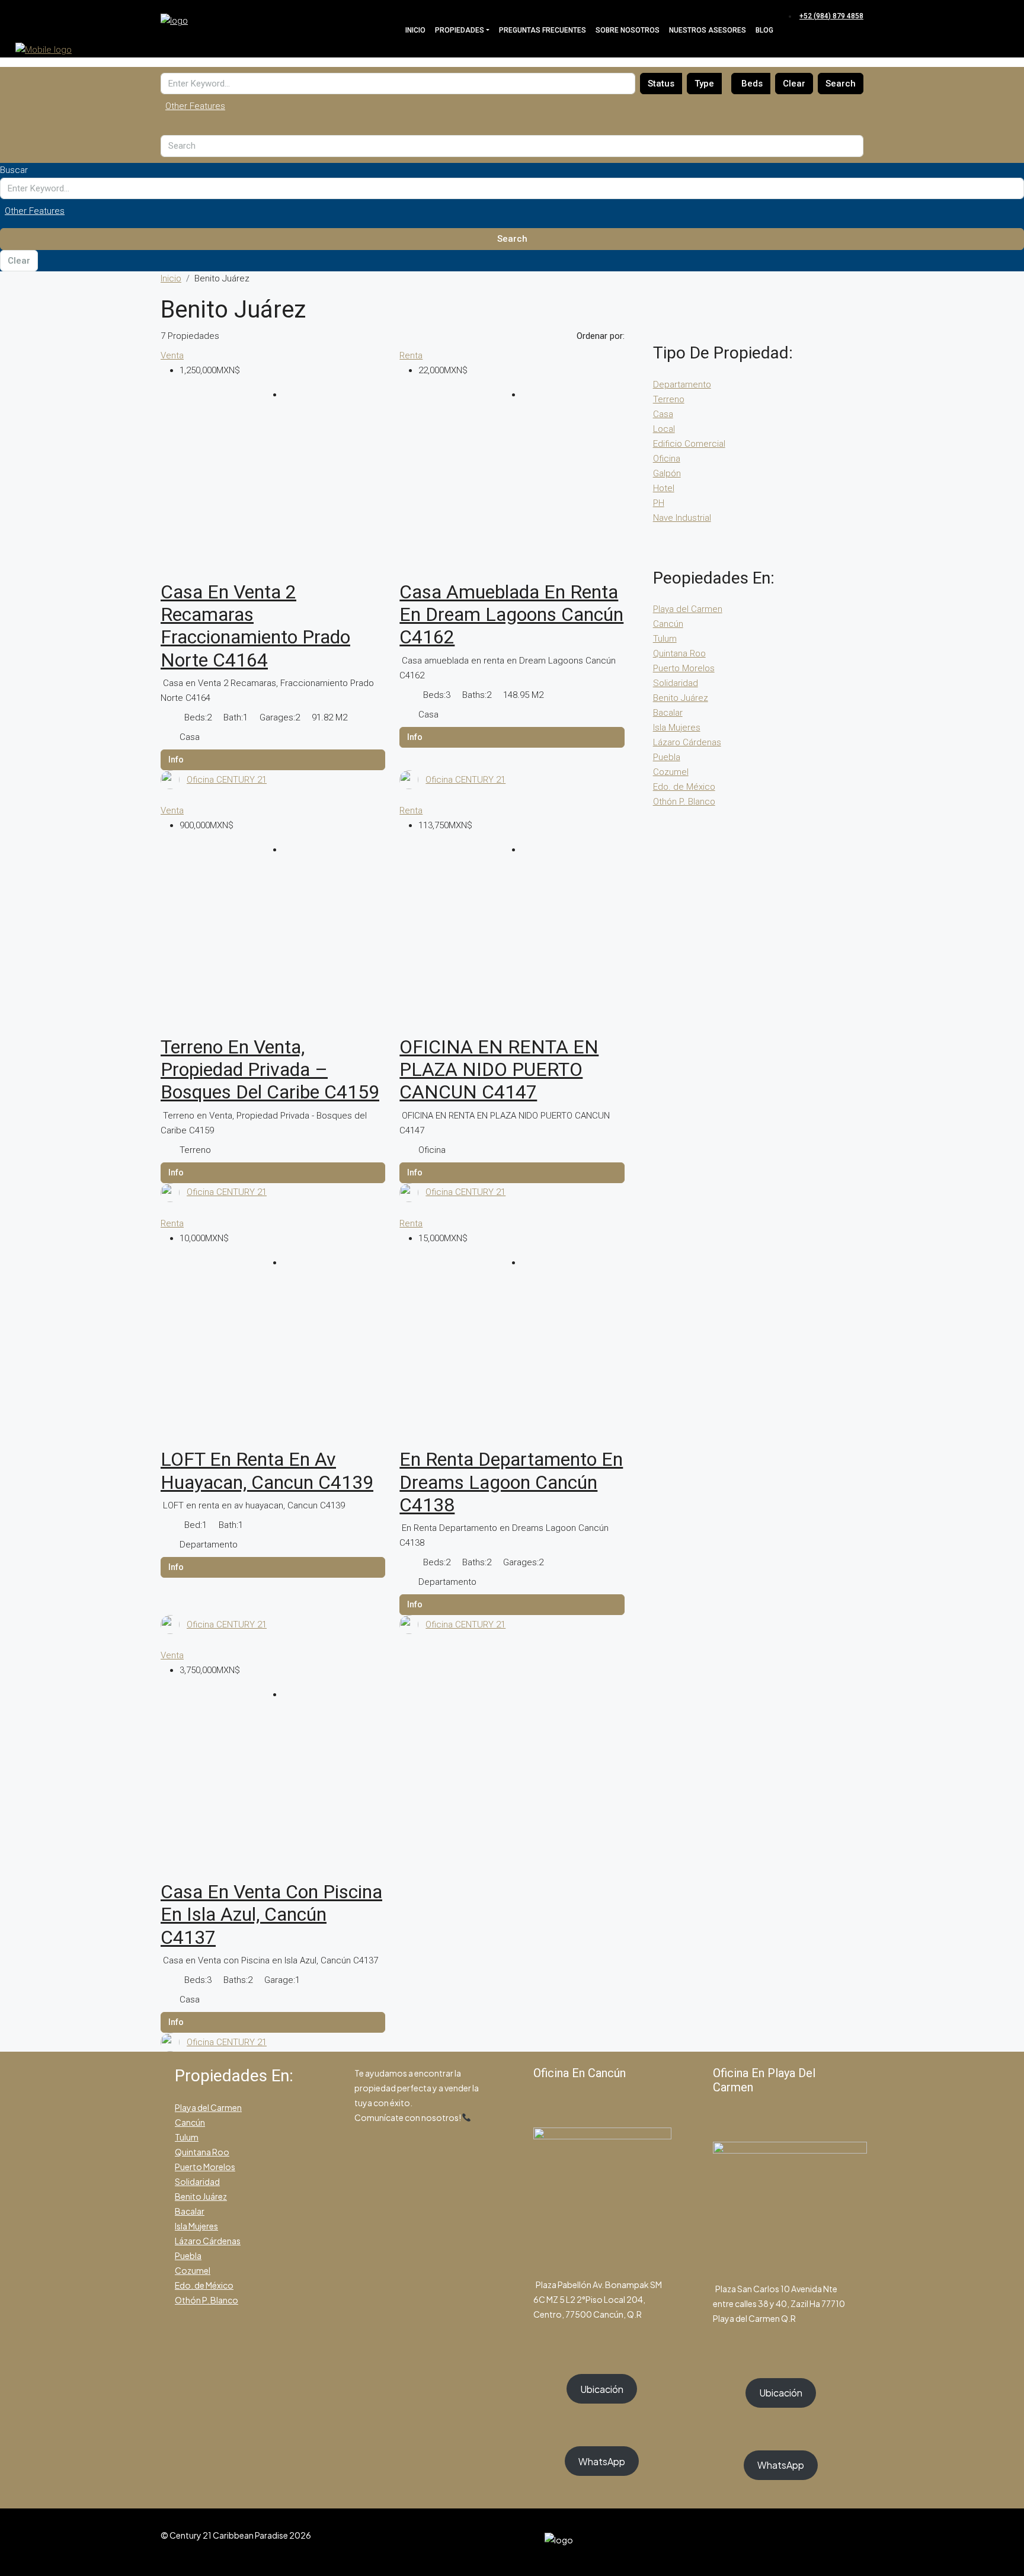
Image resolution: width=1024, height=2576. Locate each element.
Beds (752, 84)
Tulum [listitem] (665, 639)
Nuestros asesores (708, 30)
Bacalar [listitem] (668, 713)
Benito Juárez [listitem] (681, 698)
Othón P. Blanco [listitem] (684, 802)
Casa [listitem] (663, 414)
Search (841, 84)
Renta (411, 355)
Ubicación (602, 2389)
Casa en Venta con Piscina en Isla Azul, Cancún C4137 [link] (271, 1915)
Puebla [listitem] (667, 757)
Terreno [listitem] (669, 399)
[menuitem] (830, 16)
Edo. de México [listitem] (684, 787)
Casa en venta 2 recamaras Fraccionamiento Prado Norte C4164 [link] (255, 626)
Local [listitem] (664, 429)
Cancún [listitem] (668, 624)
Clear (794, 84)
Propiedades (460, 30)
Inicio (415, 30)
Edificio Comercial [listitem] (689, 444)
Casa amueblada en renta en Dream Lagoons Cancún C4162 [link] (511, 615)
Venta (172, 355)
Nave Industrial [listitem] (682, 518)
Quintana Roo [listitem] (679, 653)
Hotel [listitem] (664, 488)
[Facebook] (814, 2542)
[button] (512, 106)
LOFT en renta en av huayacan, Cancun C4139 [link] (267, 1470)
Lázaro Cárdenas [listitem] (687, 742)
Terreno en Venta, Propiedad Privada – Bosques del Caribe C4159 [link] (270, 1070)
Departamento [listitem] (682, 385)
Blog (764, 30)
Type (704, 84)
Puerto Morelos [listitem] (684, 668)
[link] (273, 495)
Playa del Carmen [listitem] (688, 609)
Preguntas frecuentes (543, 30)
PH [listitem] (659, 503)
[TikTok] (856, 2542)
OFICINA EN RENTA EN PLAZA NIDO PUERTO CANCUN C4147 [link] (499, 1070)
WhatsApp (602, 2461)
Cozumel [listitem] (671, 772)
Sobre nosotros (628, 30)
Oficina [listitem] (667, 459)
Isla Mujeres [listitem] (677, 728)
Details (273, 760)
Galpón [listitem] (667, 473)
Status (661, 84)
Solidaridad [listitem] (676, 683)
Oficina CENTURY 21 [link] (227, 780)
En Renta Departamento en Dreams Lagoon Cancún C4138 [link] (511, 1482)
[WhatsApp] (842, 2542)
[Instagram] (828, 2542)
